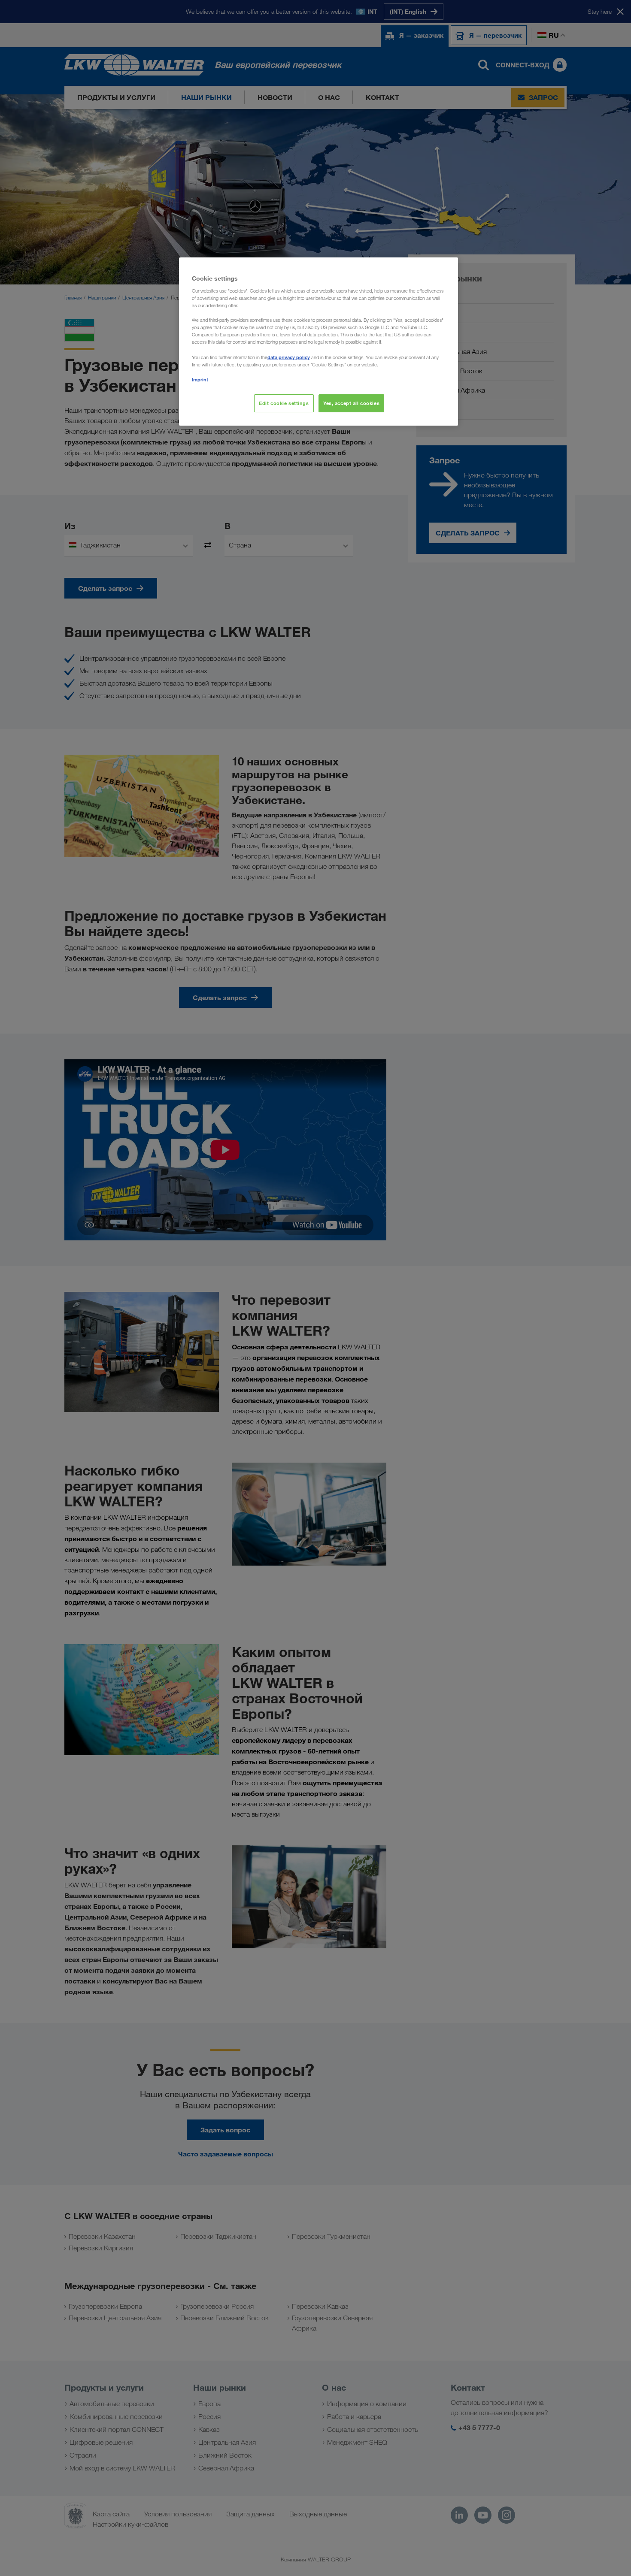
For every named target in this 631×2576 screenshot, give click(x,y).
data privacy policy (289, 357)
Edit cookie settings (284, 403)
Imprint (200, 379)
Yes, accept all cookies (351, 403)
